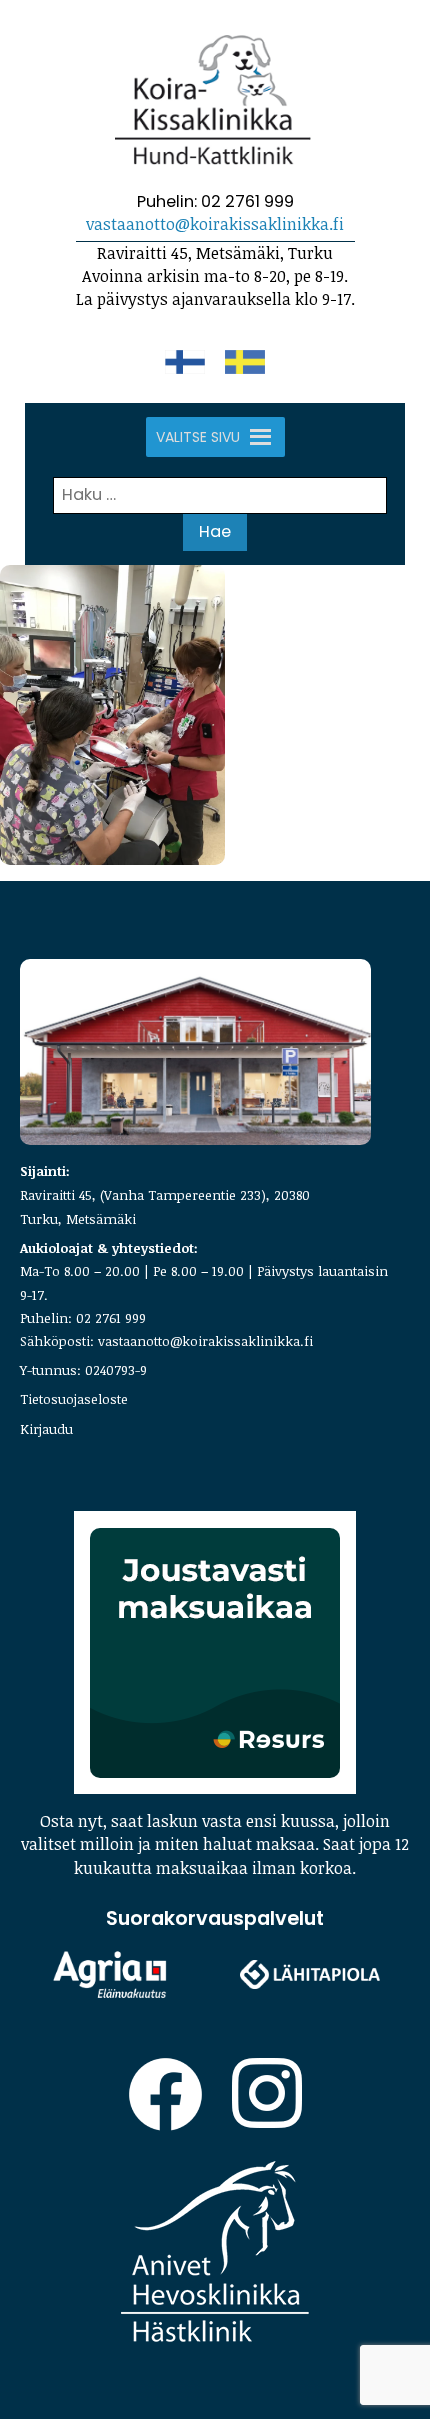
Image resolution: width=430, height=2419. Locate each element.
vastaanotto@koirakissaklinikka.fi (215, 224)
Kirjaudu (46, 1429)
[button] (198, 437)
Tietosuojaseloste (74, 1399)
